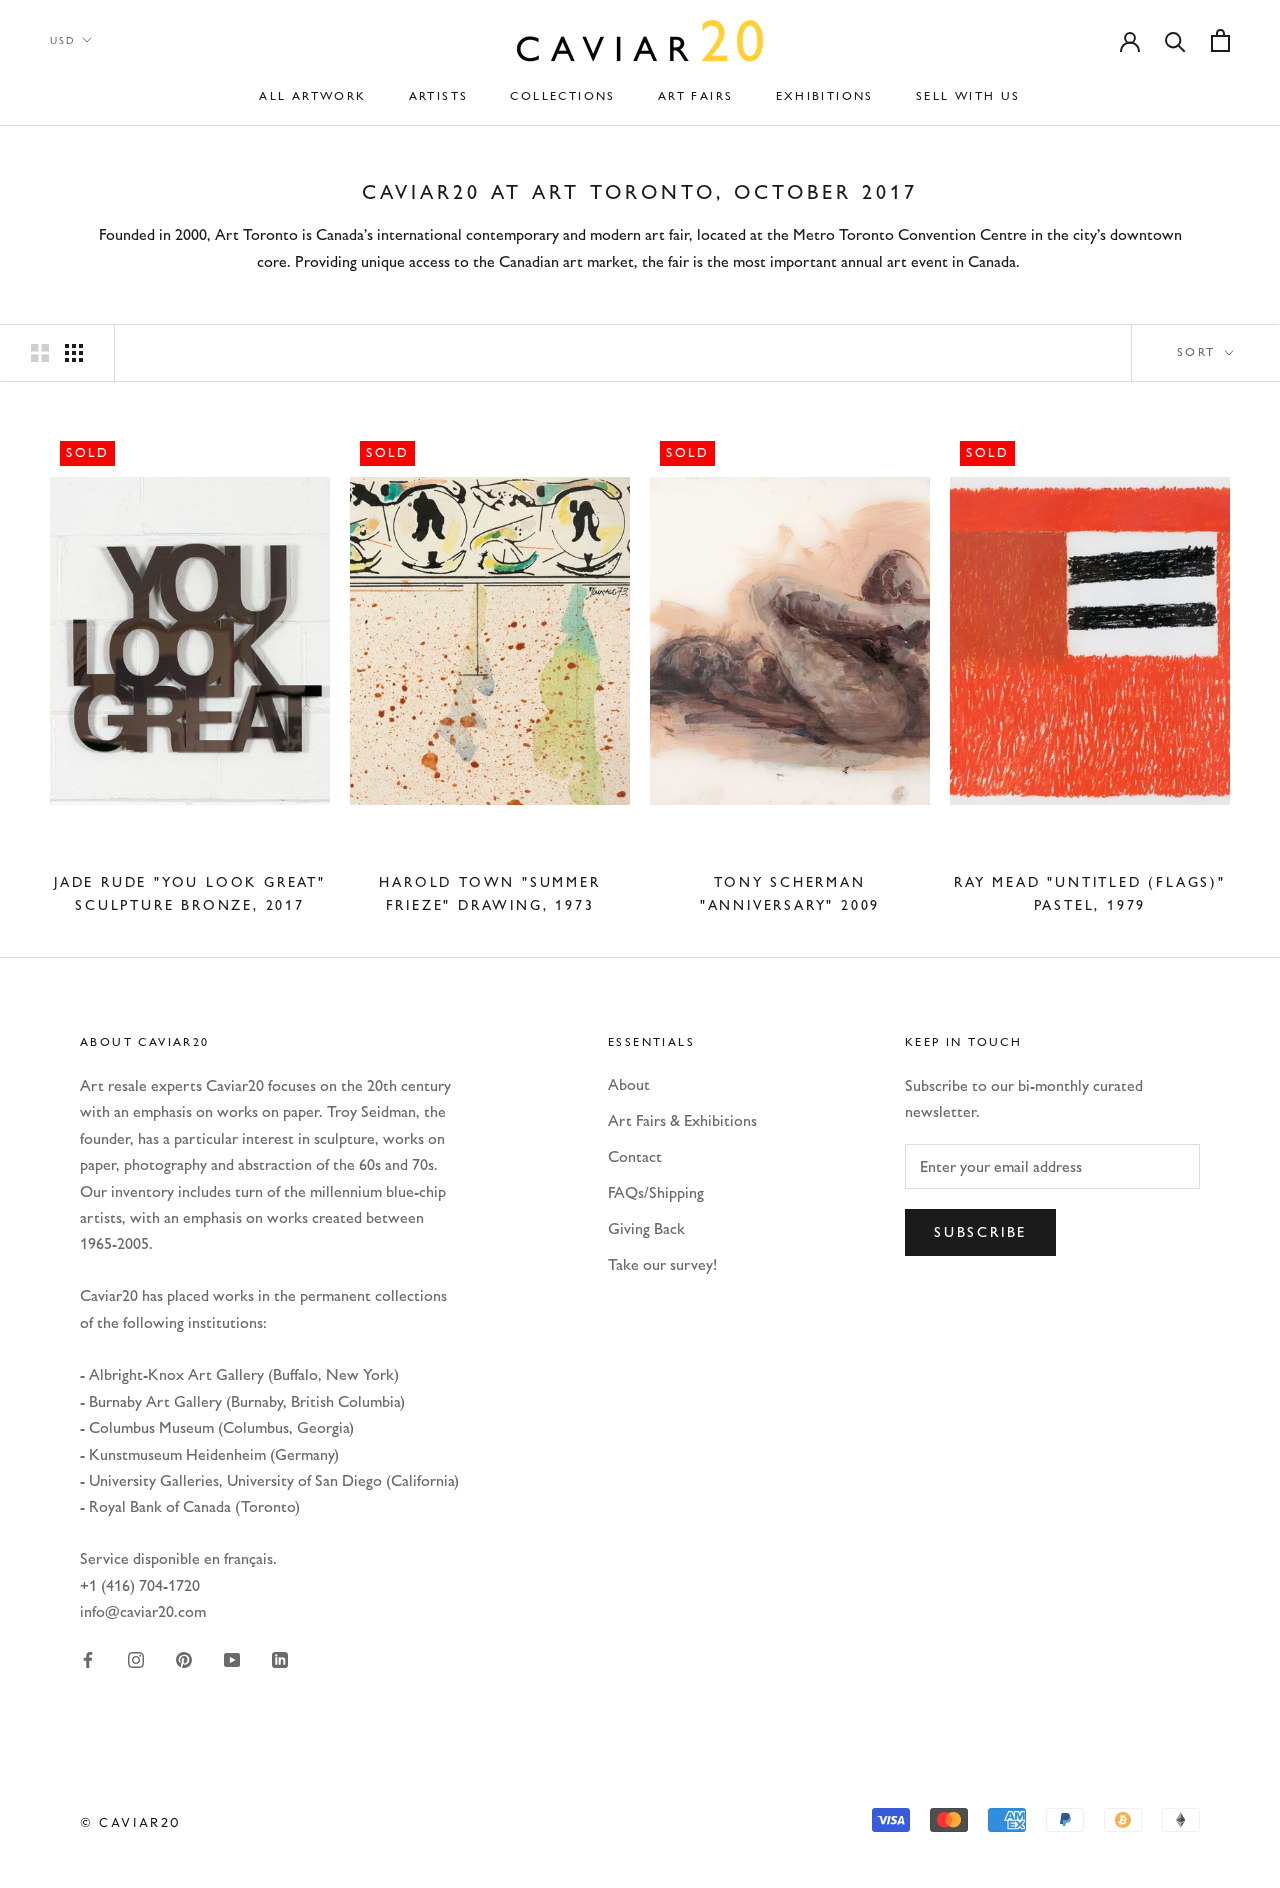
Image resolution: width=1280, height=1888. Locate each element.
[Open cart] (1220, 40)
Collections (562, 96)
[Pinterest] (184, 1659)
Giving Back (646, 1228)
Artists (439, 96)
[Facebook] (88, 1659)
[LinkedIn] (280, 1659)
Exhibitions (825, 96)
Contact (635, 1156)
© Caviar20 (131, 1822)
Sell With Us (968, 96)
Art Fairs (696, 96)
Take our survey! (662, 1264)
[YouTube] (232, 1659)
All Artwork (312, 96)
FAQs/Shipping (656, 1192)
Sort (1199, 352)
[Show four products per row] (74, 352)
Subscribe (980, 1232)
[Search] (1175, 40)
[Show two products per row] (40, 352)
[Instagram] (136, 1659)
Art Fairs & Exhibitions (682, 1120)
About (629, 1084)
